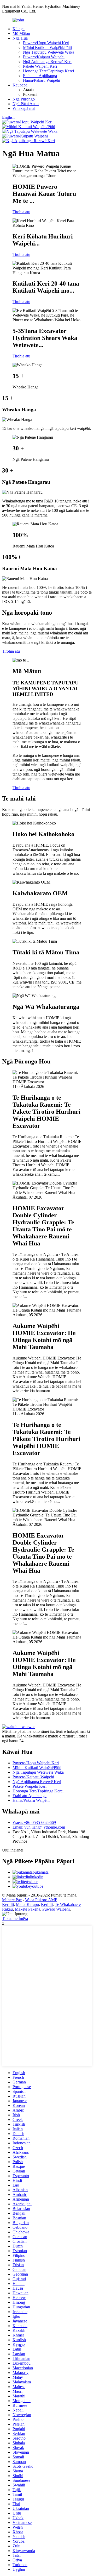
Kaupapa (20, 85)
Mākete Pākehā (28, 1909)
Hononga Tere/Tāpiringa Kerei (48, 71)
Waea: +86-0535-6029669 (34, 1822)
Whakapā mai (24, 108)
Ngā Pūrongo (24, 99)
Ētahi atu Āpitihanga (40, 76)
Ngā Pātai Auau (26, 104)
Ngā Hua (20, 38)
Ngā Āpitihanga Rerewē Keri (47, 62)
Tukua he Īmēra (15, 1919)
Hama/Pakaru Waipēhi (42, 80)
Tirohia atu (21, 212)
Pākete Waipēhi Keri (40, 66)
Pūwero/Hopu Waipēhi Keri (46, 43)
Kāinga (19, 29)
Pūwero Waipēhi (56, 1909)
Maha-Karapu (27, 1904)
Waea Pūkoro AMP (41, 1900)
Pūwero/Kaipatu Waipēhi (44, 57)
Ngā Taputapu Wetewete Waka (49, 52)
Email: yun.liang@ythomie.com (39, 1827)
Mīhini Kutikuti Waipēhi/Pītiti (47, 48)
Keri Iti (8, 1904)
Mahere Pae (12, 1900)
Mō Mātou (21, 33)
